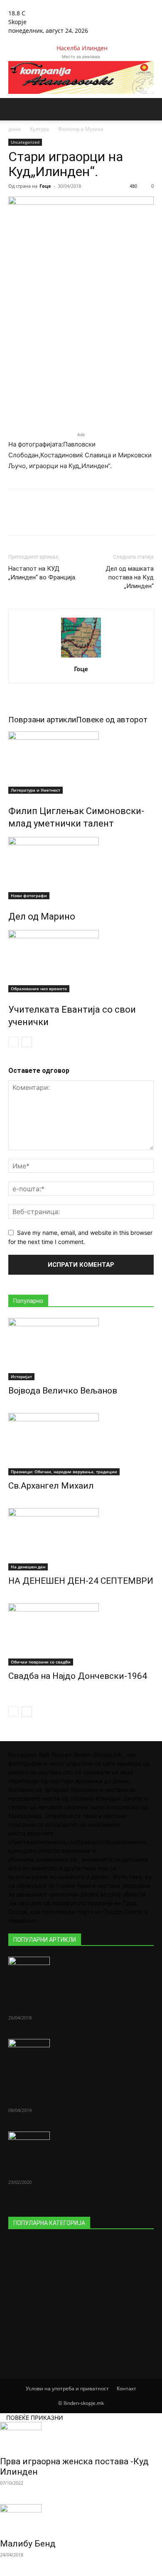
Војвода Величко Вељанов (63, 1391)
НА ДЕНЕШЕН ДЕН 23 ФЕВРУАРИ (77, 2171)
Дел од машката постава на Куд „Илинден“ (130, 577)
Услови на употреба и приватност (67, 2388)
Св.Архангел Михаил (51, 1486)
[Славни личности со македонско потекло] (81, 1971)
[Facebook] (11, 39)
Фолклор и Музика (81, 129)
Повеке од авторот (112, 720)
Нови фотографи (29, 895)
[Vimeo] (24, 39)
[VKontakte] (30, 39)
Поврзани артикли (42, 720)
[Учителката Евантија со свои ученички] (81, 961)
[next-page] (27, 1042)
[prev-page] (13, 1042)
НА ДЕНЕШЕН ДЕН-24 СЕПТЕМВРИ (81, 1581)
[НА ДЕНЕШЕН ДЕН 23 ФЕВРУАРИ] (81, 2146)
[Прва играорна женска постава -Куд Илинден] (81, 2436)
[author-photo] (81, 657)
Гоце (45, 186)
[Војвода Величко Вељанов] (81, 1349)
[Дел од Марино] (81, 868)
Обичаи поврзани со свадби (41, 1662)
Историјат (21, 1376)
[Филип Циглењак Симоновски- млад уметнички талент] (81, 763)
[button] (14, 109)
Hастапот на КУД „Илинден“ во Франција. (42, 573)
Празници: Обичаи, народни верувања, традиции (64, 1472)
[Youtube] (36, 39)
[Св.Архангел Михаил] (81, 1444)
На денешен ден (28, 1567)
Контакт (126, 2388)
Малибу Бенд (28, 2544)
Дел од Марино (42, 916)
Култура (39, 129)
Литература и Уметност (36, 790)
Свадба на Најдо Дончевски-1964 (78, 1676)
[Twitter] (18, 39)
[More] (120, 518)
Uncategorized (25, 142)
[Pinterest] (81, 518)
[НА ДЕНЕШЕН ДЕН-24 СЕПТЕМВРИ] (81, 1539)
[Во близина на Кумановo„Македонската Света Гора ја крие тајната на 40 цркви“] (81, 2053)
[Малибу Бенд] (81, 2519)
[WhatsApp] (100, 518)
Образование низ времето (39, 989)
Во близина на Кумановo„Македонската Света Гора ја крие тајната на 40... (74, 2089)
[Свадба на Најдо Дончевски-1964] (81, 1634)
